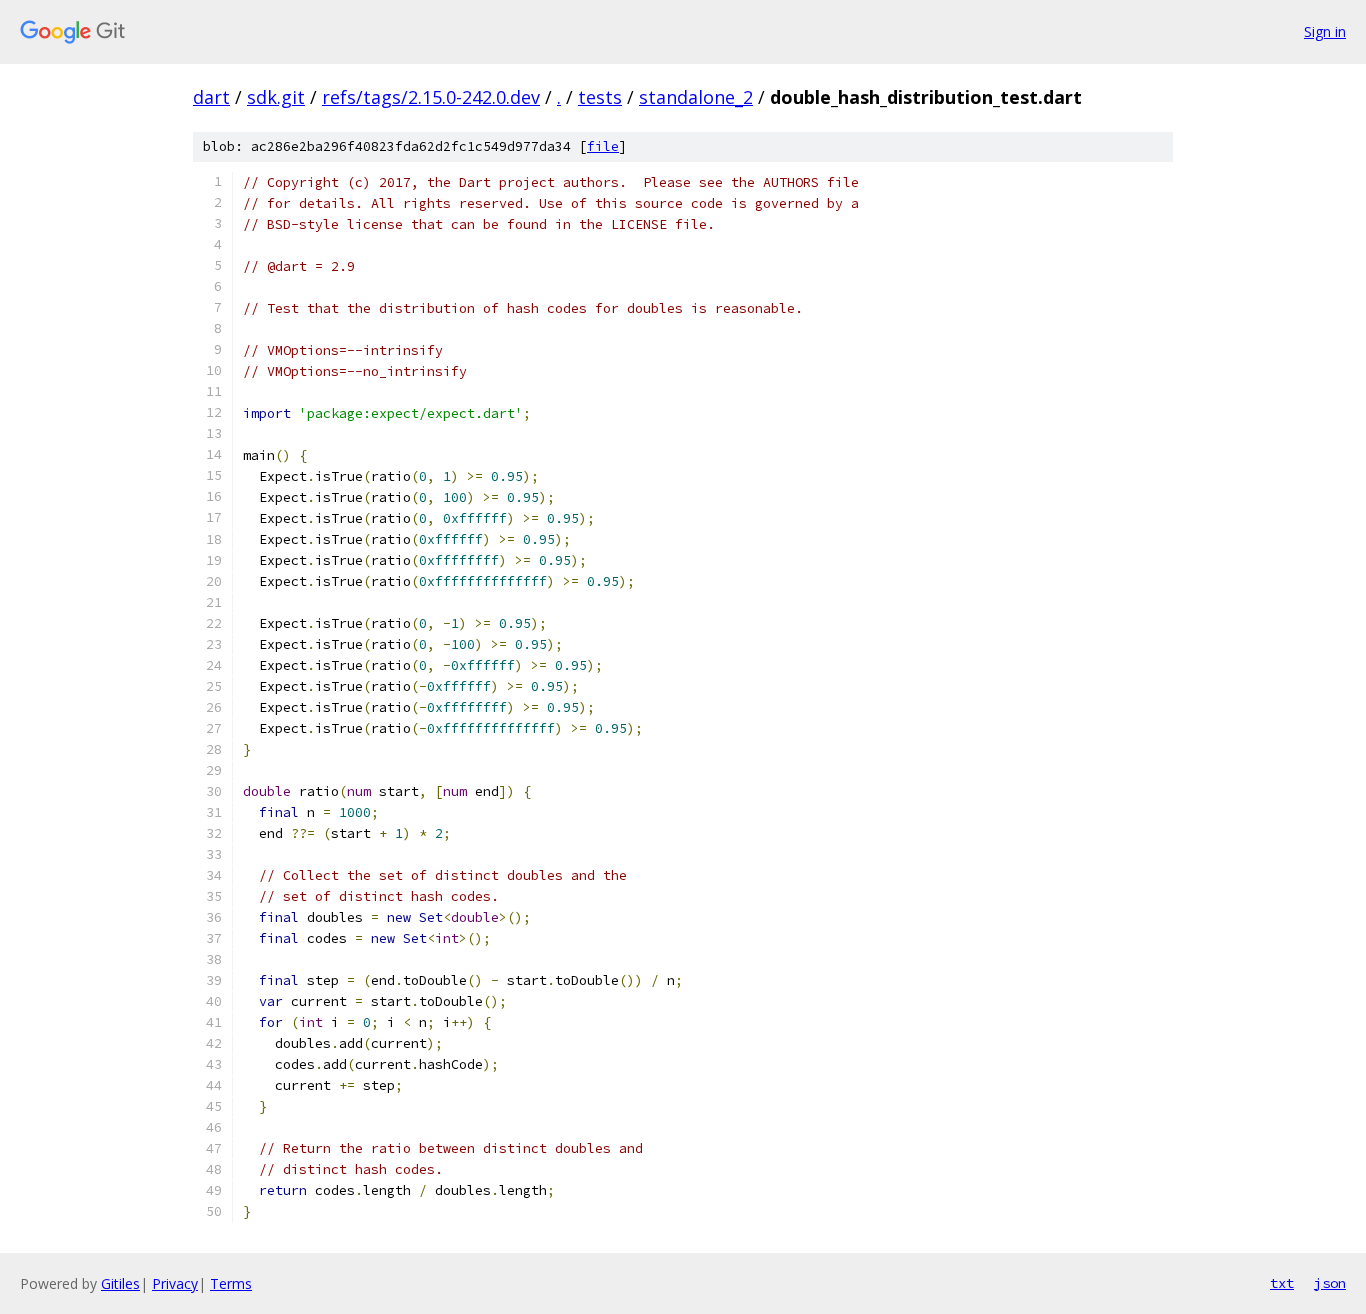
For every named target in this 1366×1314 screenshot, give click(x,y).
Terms (231, 1283)
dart (211, 97)
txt (1282, 1283)
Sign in (1325, 31)
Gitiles (120, 1283)
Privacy (175, 1283)
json (1330, 1283)
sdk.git (276, 97)
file (603, 146)
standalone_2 (696, 97)
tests (600, 97)
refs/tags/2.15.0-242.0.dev (431, 97)
